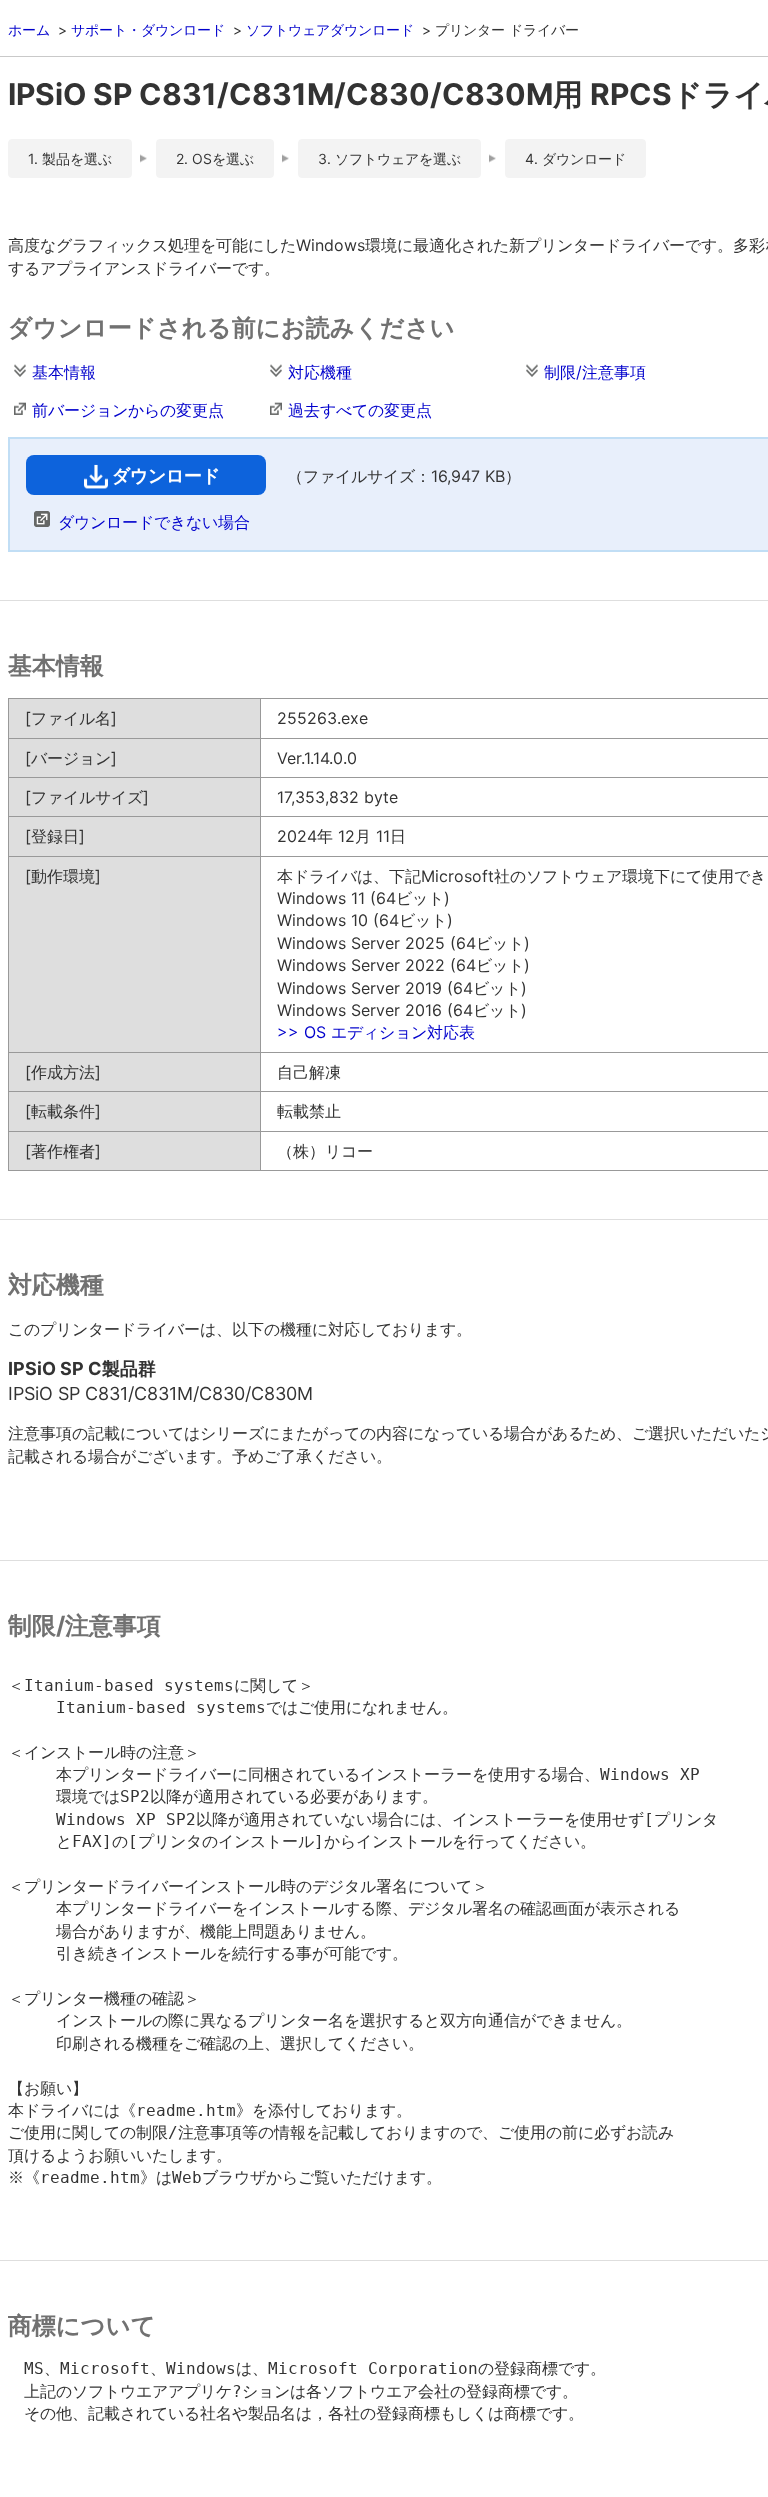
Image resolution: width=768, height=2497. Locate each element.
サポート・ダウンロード (148, 29)
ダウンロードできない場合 (154, 522)
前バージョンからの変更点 (128, 410)
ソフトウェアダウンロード (330, 29)
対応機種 (320, 372)
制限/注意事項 (595, 372)
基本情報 (64, 372)
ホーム (29, 29)
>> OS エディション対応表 (376, 1032)
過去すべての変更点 (360, 410)
